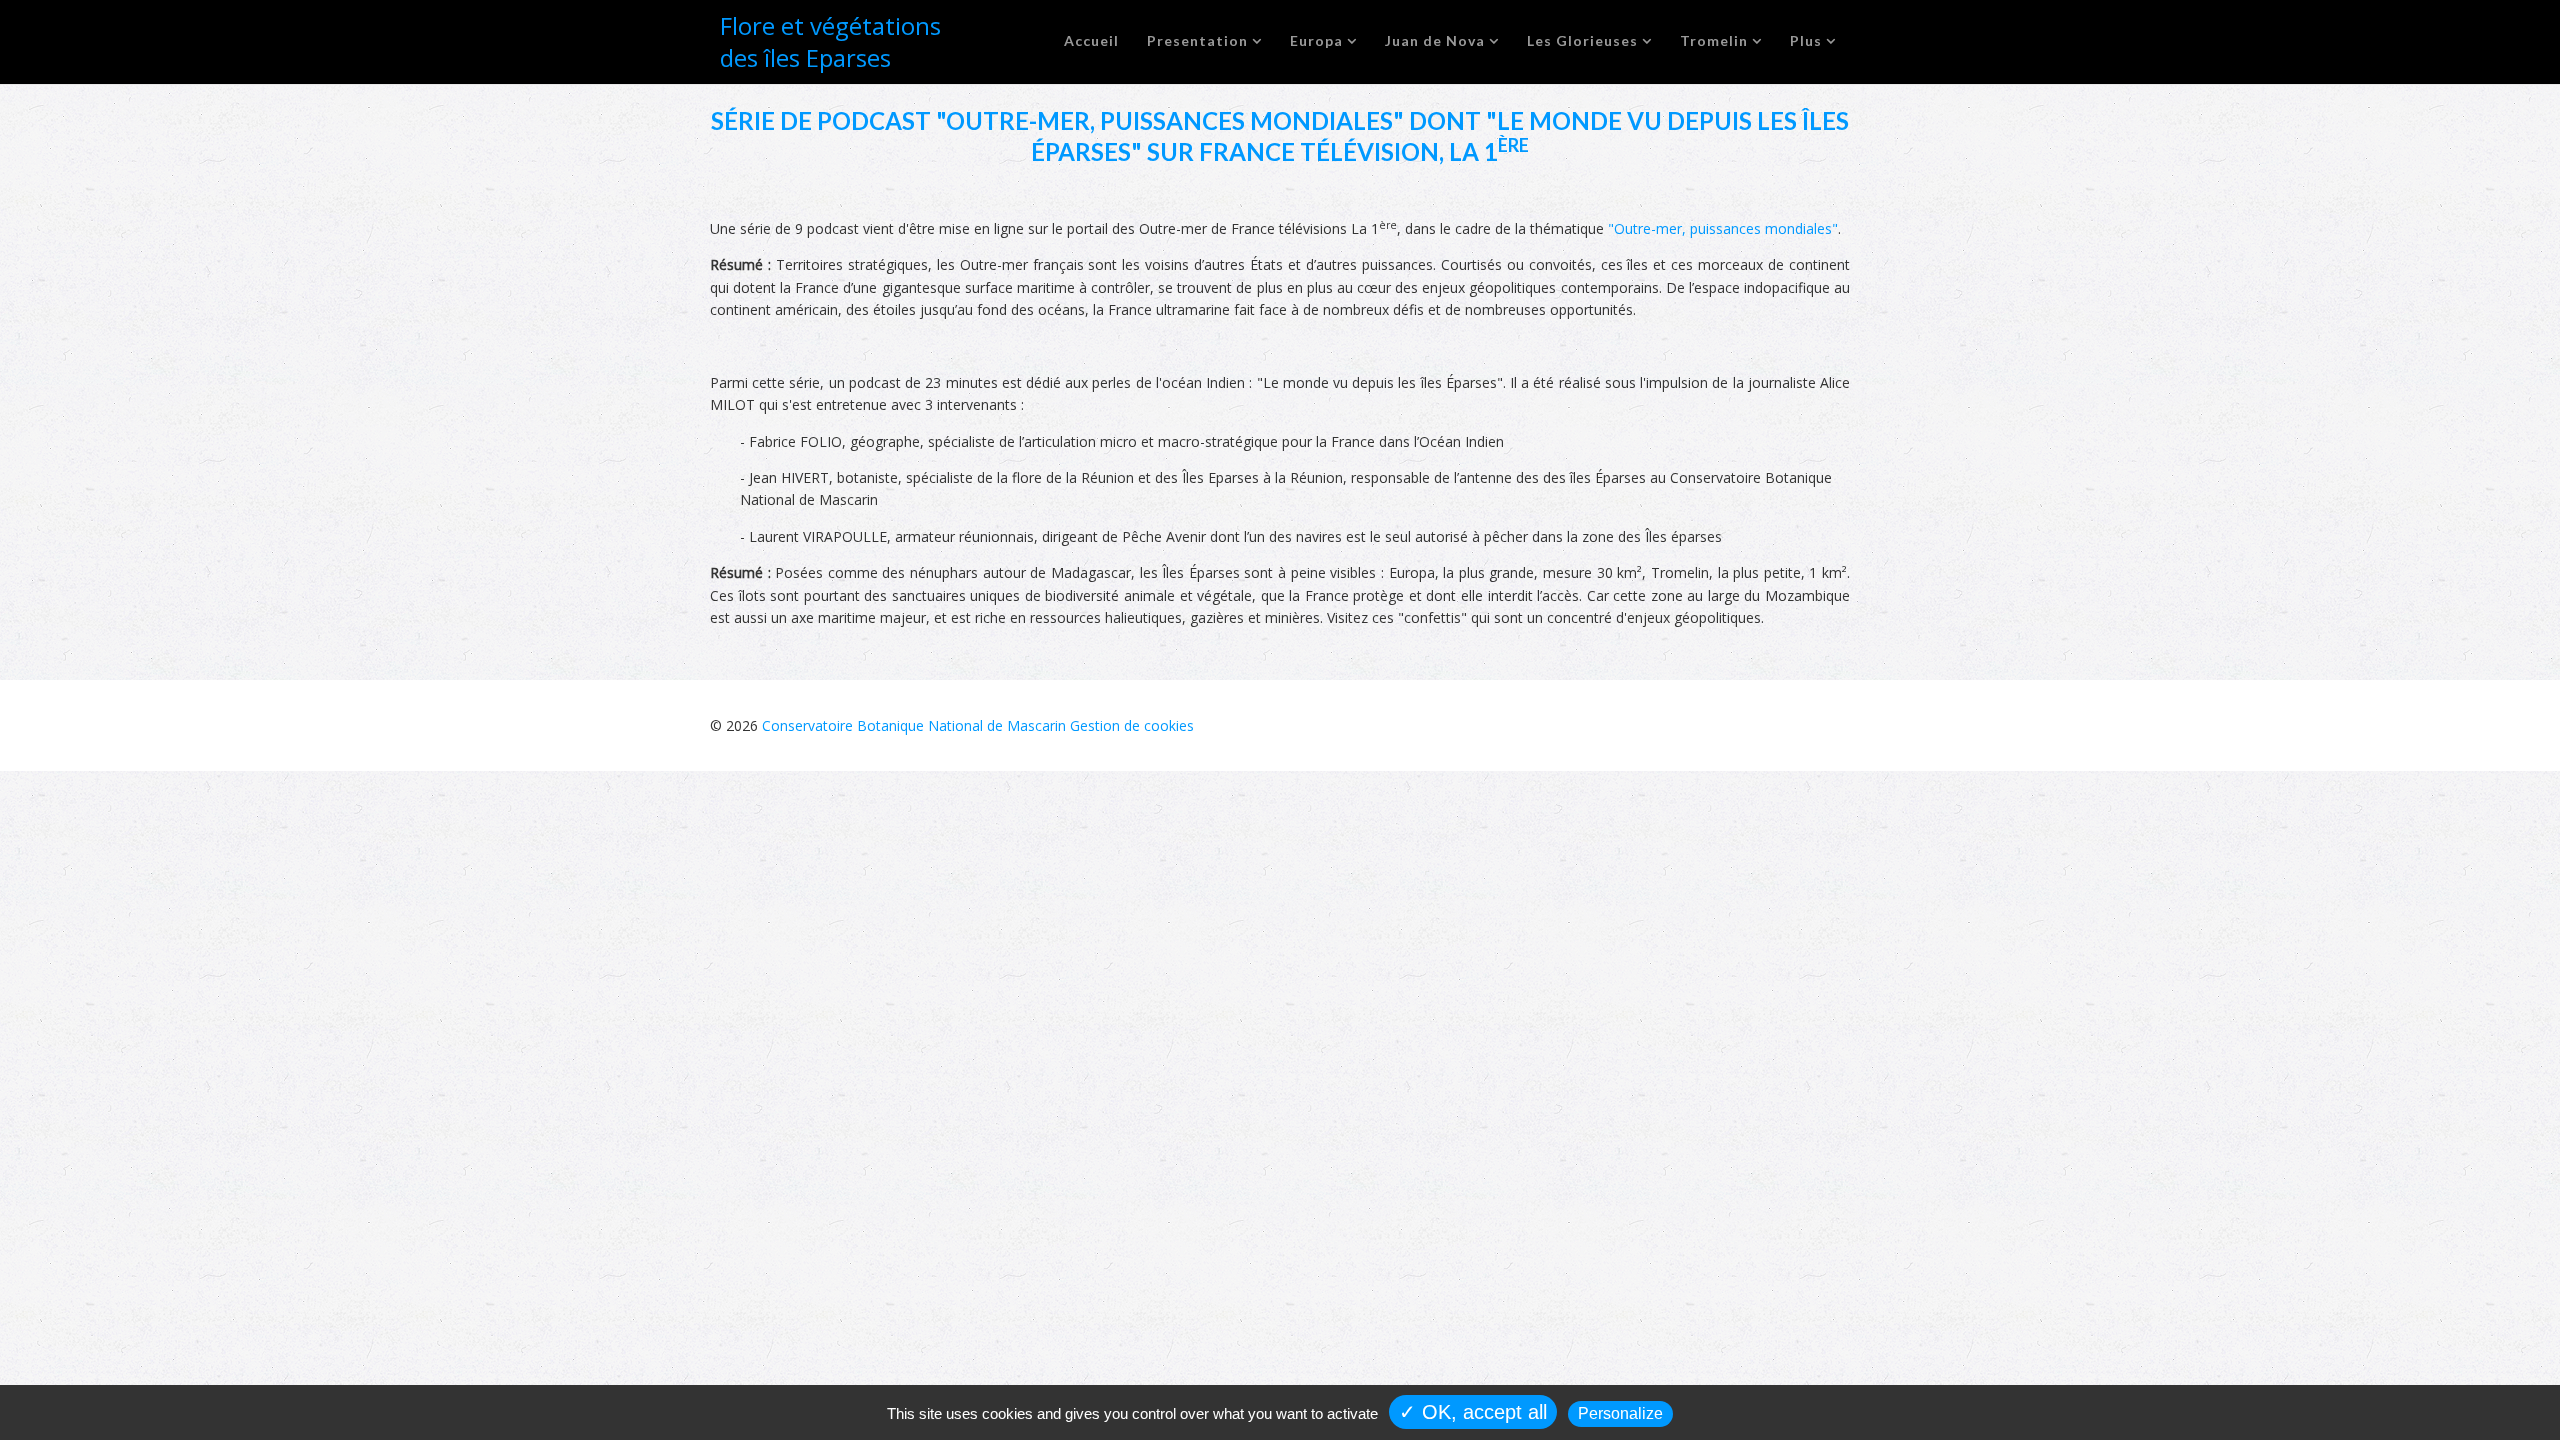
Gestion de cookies (1132, 725)
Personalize (1620, 1413)
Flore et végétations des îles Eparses (830, 41)
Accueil (1091, 40)
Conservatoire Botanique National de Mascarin (916, 725)
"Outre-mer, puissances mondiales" (1723, 228)
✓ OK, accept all (1473, 1412)
